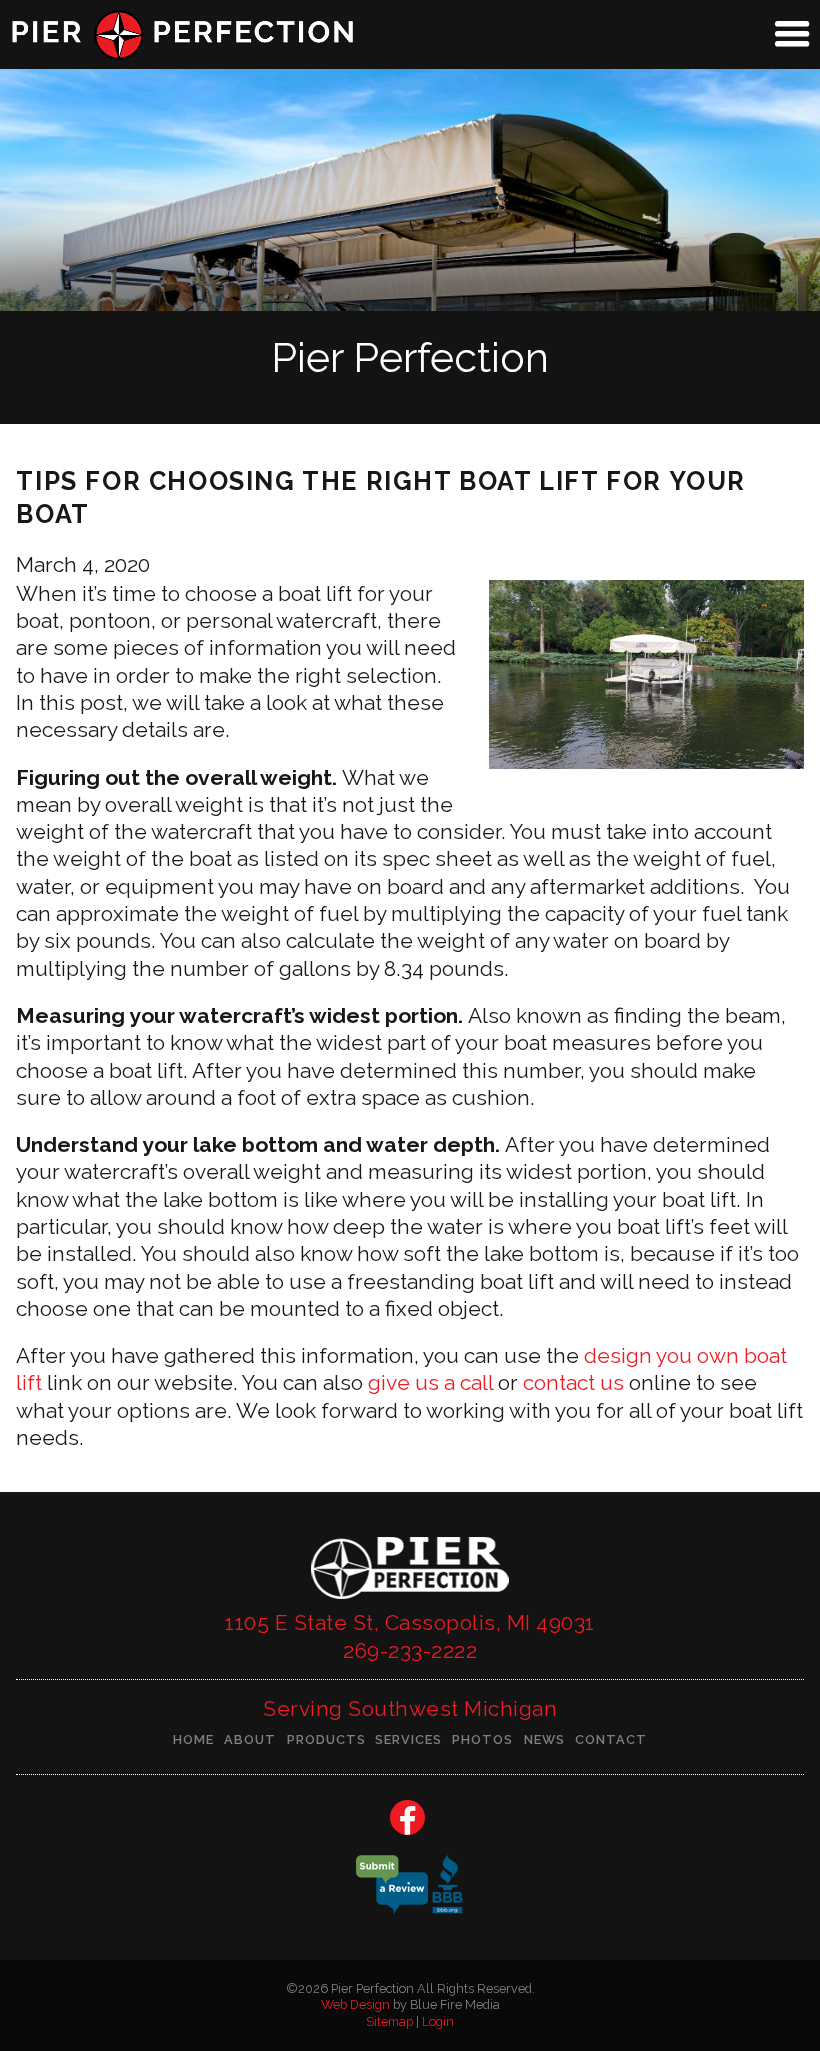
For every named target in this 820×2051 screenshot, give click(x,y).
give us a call (430, 1382)
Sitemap (389, 2021)
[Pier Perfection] (410, 1601)
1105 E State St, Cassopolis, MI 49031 (410, 1622)
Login (438, 2021)
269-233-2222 (410, 1650)
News (544, 1739)
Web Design (355, 2004)
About (250, 1739)
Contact (611, 1739)
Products (326, 1739)
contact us (573, 1382)
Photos (482, 1739)
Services (408, 1739)
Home (193, 1739)
